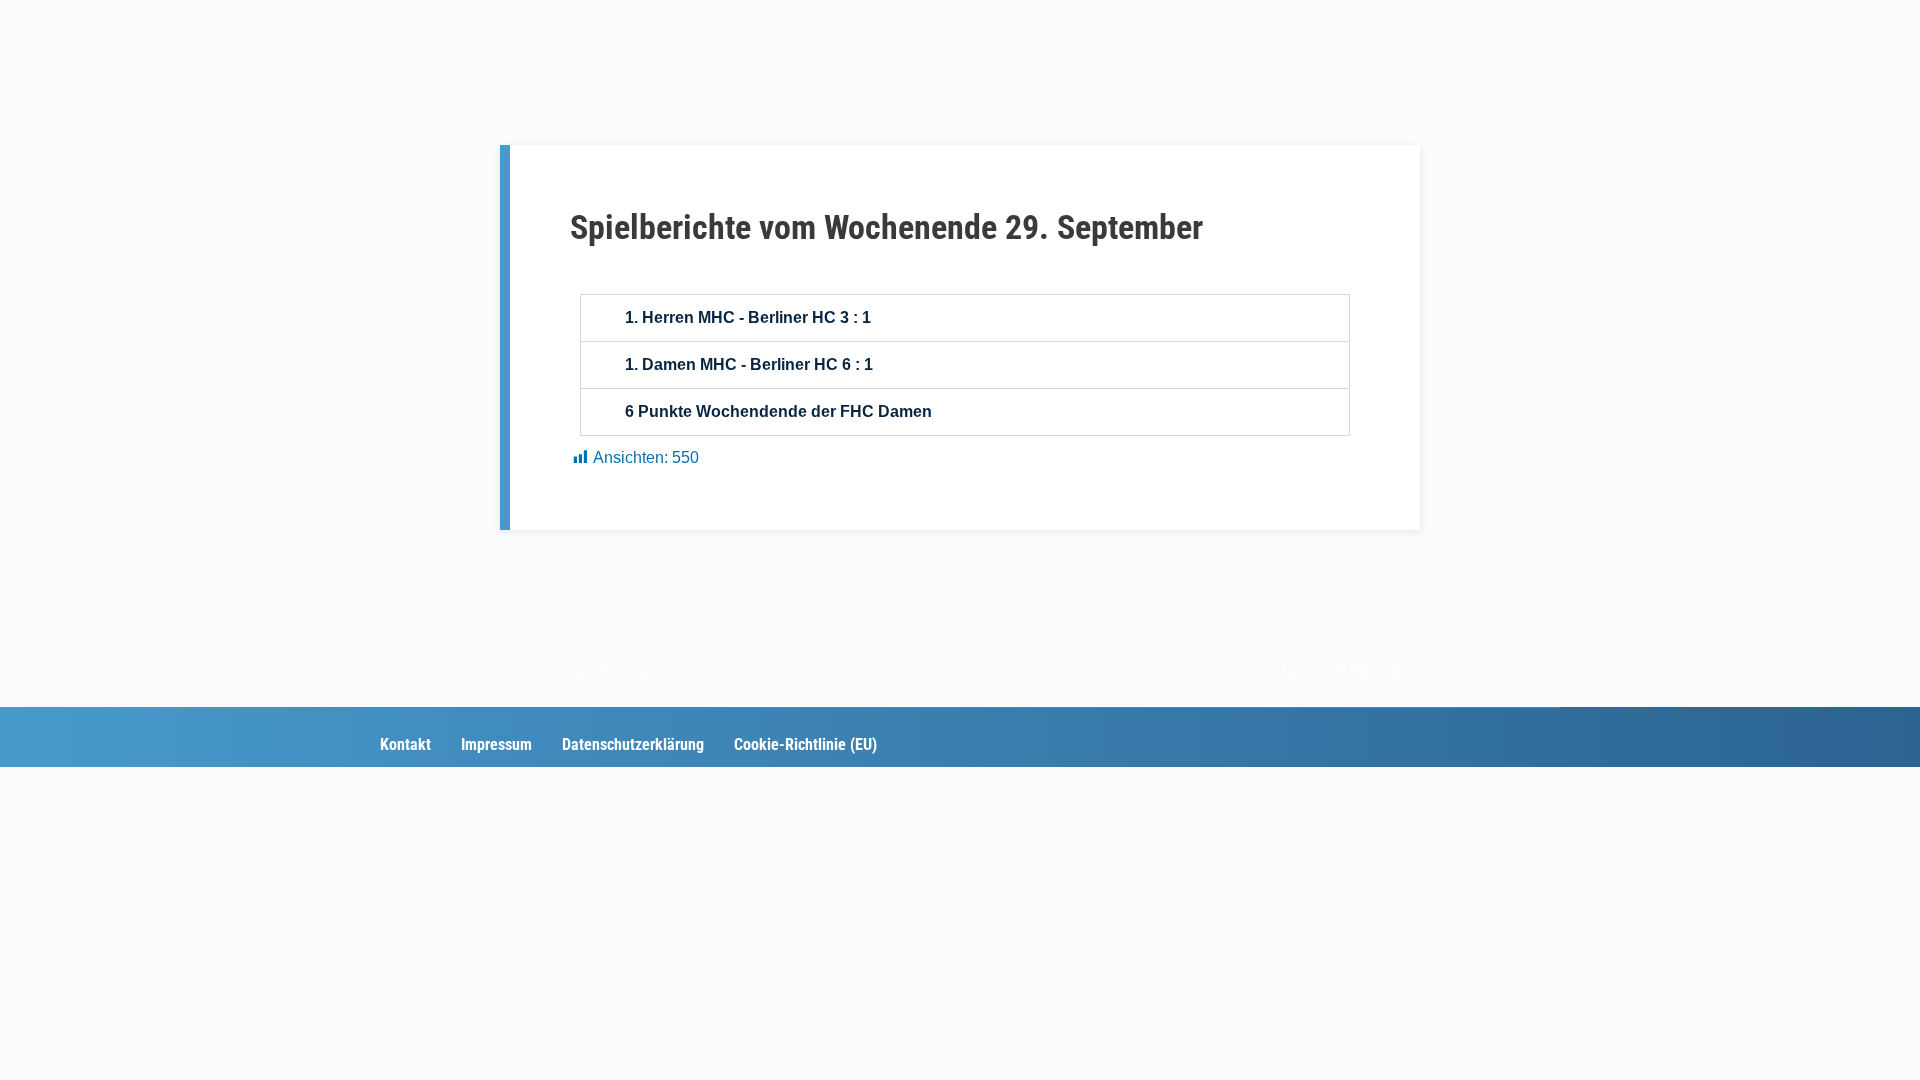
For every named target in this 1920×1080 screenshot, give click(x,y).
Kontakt (405, 744)
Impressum (496, 744)
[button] (965, 318)
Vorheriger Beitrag (574, 671)
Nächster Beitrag (1350, 671)
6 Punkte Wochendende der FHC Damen (778, 411)
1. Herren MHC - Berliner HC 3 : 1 (748, 317)
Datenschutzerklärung (633, 744)
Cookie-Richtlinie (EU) (805, 744)
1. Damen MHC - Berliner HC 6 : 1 (749, 364)
